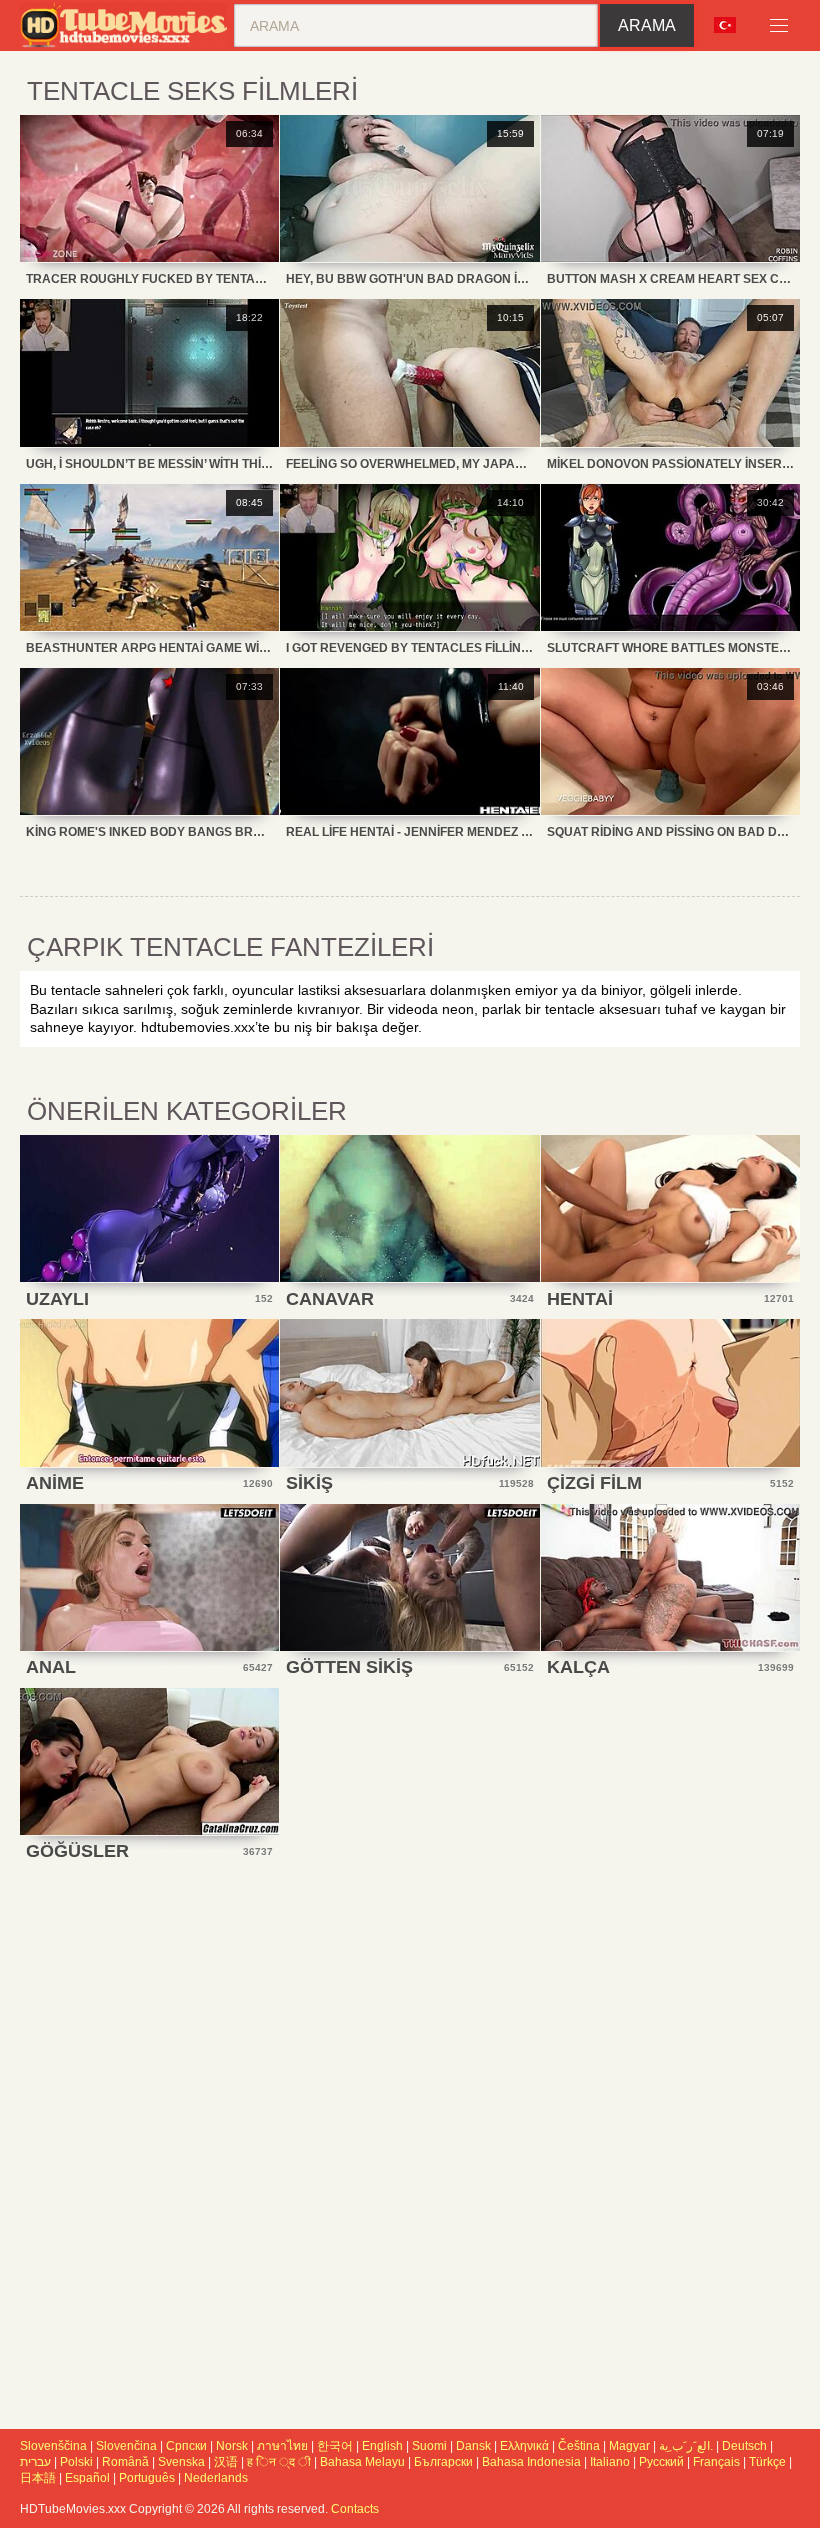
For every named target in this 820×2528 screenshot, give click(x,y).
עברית (35, 2462)
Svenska (181, 2462)
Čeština (579, 2446)
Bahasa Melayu (362, 2462)
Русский (661, 2462)
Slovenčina (126, 2446)
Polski (76, 2462)
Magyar (629, 2446)
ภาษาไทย (282, 2446)
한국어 (335, 2446)
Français (716, 2462)
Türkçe (767, 2462)
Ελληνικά (524, 2446)
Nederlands (216, 2478)
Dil (732, 26)
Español (87, 2478)
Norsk (232, 2446)
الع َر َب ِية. (686, 2446)
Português (147, 2478)
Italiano (610, 2462)
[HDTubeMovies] (127, 25)
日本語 (38, 2478)
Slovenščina (53, 2446)
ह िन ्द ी (279, 2462)
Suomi (429, 2446)
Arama (647, 25)
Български (443, 2462)
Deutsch (744, 2446)
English (382, 2446)
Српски (186, 2446)
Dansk (473, 2446)
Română (125, 2462)
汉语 (226, 2462)
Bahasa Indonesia (531, 2462)
